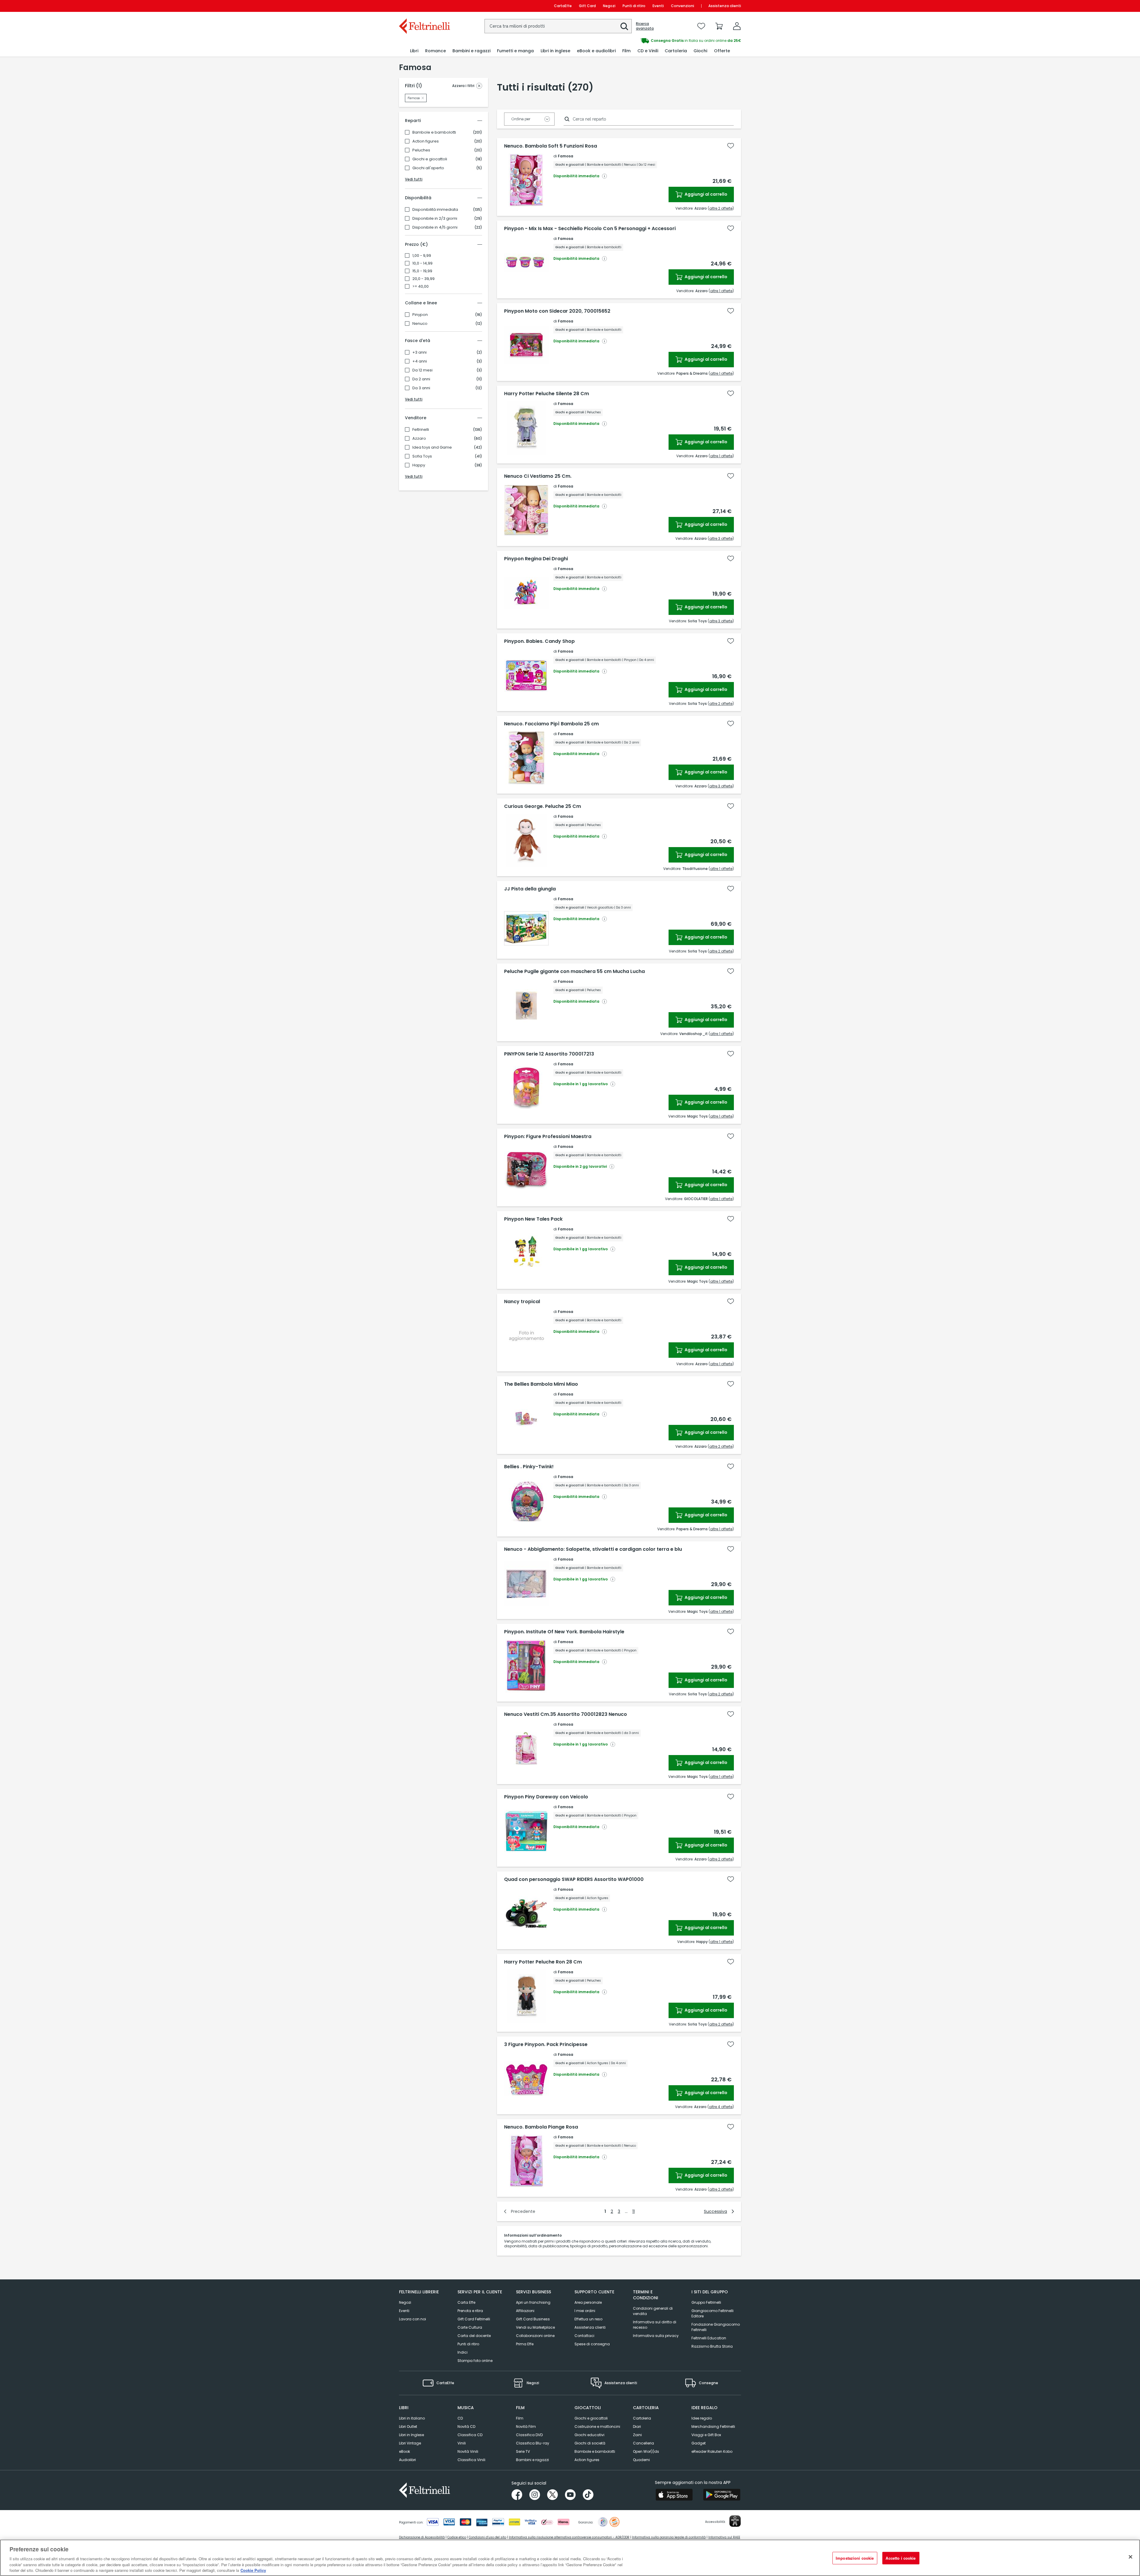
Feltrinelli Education (709, 2338)
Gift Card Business (533, 2319)
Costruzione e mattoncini (597, 2427)
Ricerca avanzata (645, 26)
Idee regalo (702, 2418)
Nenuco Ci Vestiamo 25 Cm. (538, 476)
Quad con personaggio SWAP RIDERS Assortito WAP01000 (574, 1879)
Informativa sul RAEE (724, 2537)
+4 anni (420, 361)
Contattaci (584, 2336)
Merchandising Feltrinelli (713, 2427)
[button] (624, 26)
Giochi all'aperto (428, 168)
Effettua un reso (588, 2319)
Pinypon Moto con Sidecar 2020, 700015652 (557, 311)
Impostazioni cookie (855, 2558)
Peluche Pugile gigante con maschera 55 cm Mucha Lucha (574, 971)
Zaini (637, 2435)
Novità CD (466, 2427)
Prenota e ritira (470, 2311)
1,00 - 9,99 (422, 256)
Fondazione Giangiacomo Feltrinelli (716, 2327)
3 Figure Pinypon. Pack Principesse (546, 2045)
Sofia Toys (422, 456)
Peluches (421, 150)
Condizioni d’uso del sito (487, 2537)
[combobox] (558, 26)
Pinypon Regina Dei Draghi (536, 559)
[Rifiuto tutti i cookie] (1130, 2557)
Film (520, 2418)
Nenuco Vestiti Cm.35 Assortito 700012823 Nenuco (566, 1714)
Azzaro (419, 439)
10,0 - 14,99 (422, 263)
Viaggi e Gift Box (706, 2435)
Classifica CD (470, 2435)
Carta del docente (474, 2336)
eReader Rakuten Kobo (712, 2451)
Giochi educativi (589, 2435)
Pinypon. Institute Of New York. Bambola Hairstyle (564, 1632)
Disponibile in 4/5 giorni (435, 227)
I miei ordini (585, 2311)
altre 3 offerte (721, 538)
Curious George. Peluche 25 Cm (543, 806)
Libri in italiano (412, 2418)
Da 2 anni (421, 379)
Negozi (609, 6)
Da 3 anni (421, 388)
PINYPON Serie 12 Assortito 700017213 (549, 1054)
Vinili (462, 2443)
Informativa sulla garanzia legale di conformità (669, 2537)
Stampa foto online (475, 2361)
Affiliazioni (525, 2311)
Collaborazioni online (535, 2336)
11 (634, 2211)
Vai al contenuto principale (424, 6)
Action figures (426, 141)
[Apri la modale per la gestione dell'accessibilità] (735, 2521)
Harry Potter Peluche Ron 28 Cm (543, 1962)
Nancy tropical (522, 1302)
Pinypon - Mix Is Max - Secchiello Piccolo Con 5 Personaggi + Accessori (590, 229)
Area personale (588, 2302)
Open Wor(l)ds (646, 2451)
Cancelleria (643, 2443)
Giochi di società (590, 2443)
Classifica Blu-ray (533, 2443)
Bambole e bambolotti (434, 132)
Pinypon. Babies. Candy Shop (539, 641)
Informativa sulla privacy (656, 2336)
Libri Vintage (410, 2443)
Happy (419, 465)
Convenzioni (683, 6)
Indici (463, 2352)
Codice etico (457, 2537)
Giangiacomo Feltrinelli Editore (712, 2313)
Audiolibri (407, 2460)
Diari (637, 2427)
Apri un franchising (533, 2302)
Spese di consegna (592, 2344)
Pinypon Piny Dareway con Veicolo (546, 1797)
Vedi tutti (414, 179)
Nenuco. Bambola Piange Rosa (541, 2127)
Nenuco (420, 324)
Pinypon (420, 315)
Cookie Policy (253, 2570)
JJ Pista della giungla (530, 889)
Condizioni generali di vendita (653, 2311)
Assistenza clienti (725, 6)
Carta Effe (466, 2302)
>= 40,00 (421, 287)
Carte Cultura (470, 2327)
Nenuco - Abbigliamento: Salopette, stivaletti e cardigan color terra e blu (593, 1549)
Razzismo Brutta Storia (712, 2346)
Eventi (658, 6)
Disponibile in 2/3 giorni (435, 219)
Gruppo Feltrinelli (706, 2302)
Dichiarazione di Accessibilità (422, 2537)
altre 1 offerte (721, 291)
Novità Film (526, 2427)
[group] (655, 41)
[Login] (737, 26)
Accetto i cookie (901, 2558)
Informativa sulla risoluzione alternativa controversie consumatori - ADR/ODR (569, 2537)
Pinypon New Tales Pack (533, 1219)
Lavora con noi (413, 2319)
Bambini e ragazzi (532, 2460)
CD (460, 2418)
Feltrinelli (421, 430)
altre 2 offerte (721, 208)
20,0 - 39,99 (423, 279)
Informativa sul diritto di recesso (655, 2325)
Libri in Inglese (411, 2435)
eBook (404, 2451)
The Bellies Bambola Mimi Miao (541, 1384)
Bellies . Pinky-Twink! (529, 1467)
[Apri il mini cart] (719, 26)
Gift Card (587, 6)
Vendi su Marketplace (535, 2327)
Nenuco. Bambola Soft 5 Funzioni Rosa (551, 146)
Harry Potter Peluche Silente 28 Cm (547, 394)
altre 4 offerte (721, 2107)
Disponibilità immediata (435, 210)
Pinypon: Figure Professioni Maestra (548, 1137)
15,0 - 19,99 (422, 271)
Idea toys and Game (432, 447)
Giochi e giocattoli (430, 159)
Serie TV (523, 2451)
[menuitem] (414, 51)
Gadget (699, 2443)
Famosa (566, 156)
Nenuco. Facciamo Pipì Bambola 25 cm (551, 724)
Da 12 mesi (422, 370)
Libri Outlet (408, 2427)
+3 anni (419, 352)
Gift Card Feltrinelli (474, 2319)
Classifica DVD (529, 2435)
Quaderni (641, 2460)
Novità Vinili (468, 2451)
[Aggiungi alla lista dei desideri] (731, 146)
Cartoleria (642, 2418)
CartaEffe (563, 6)
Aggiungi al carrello (706, 194)
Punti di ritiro (634, 6)
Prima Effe (525, 2344)
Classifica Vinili (471, 2460)
